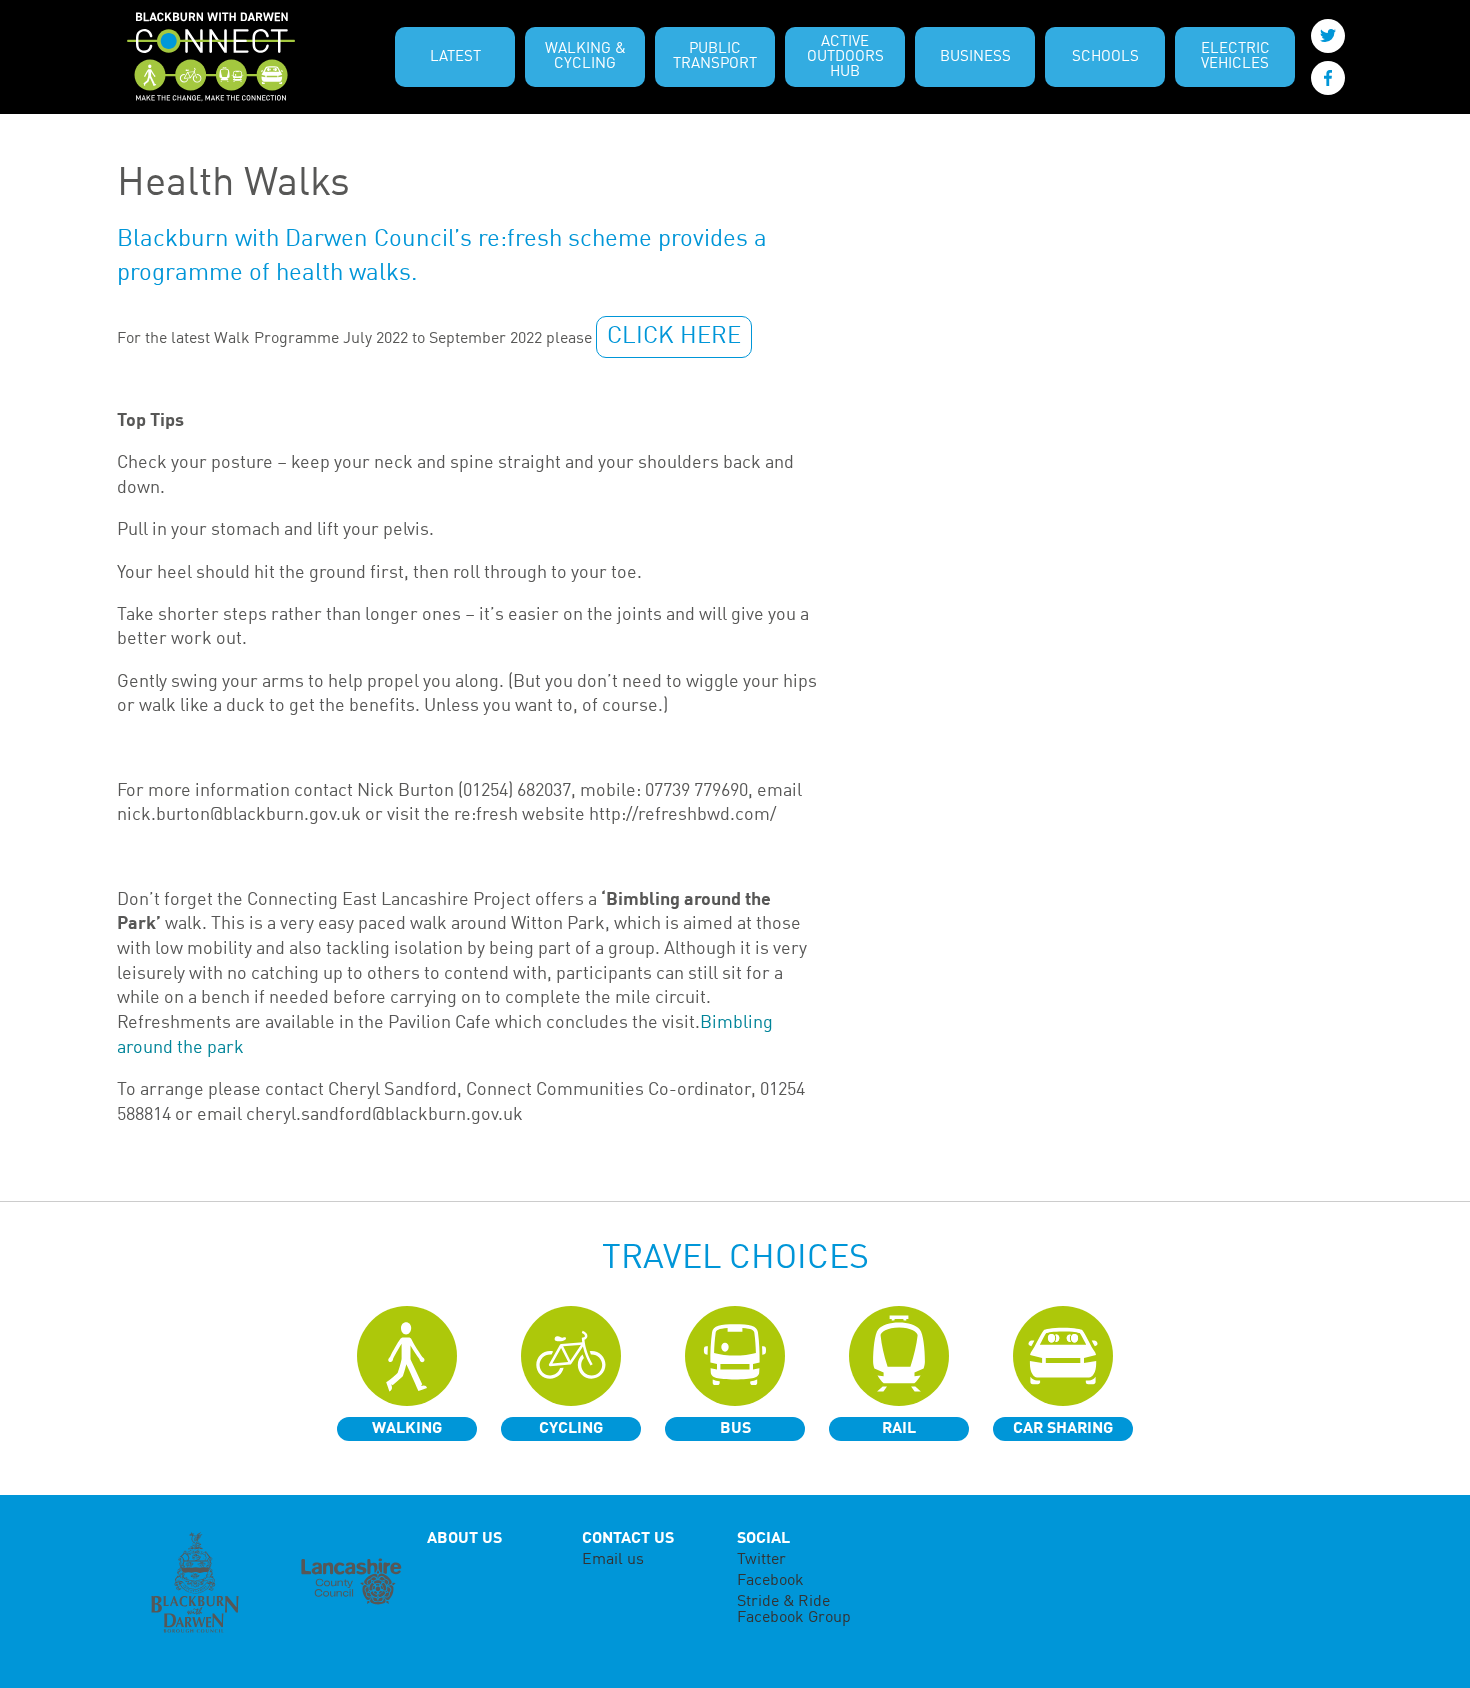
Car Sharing (1063, 1429)
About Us (464, 1539)
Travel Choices (735, 1259)
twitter (1328, 36)
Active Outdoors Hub (845, 57)
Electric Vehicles (1235, 57)
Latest (455, 57)
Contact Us (628, 1539)
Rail (899, 1429)
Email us (613, 1560)
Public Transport (715, 57)
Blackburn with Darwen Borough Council (195, 1583)
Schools (1105, 57)
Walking (407, 1429)
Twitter (761, 1560)
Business (975, 57)
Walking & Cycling (585, 57)
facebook (1328, 78)
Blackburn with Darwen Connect (211, 57)
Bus (735, 1429)
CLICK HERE (674, 337)
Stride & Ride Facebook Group (794, 1610)
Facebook (770, 1581)
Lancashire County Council (350, 1583)
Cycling (571, 1429)
